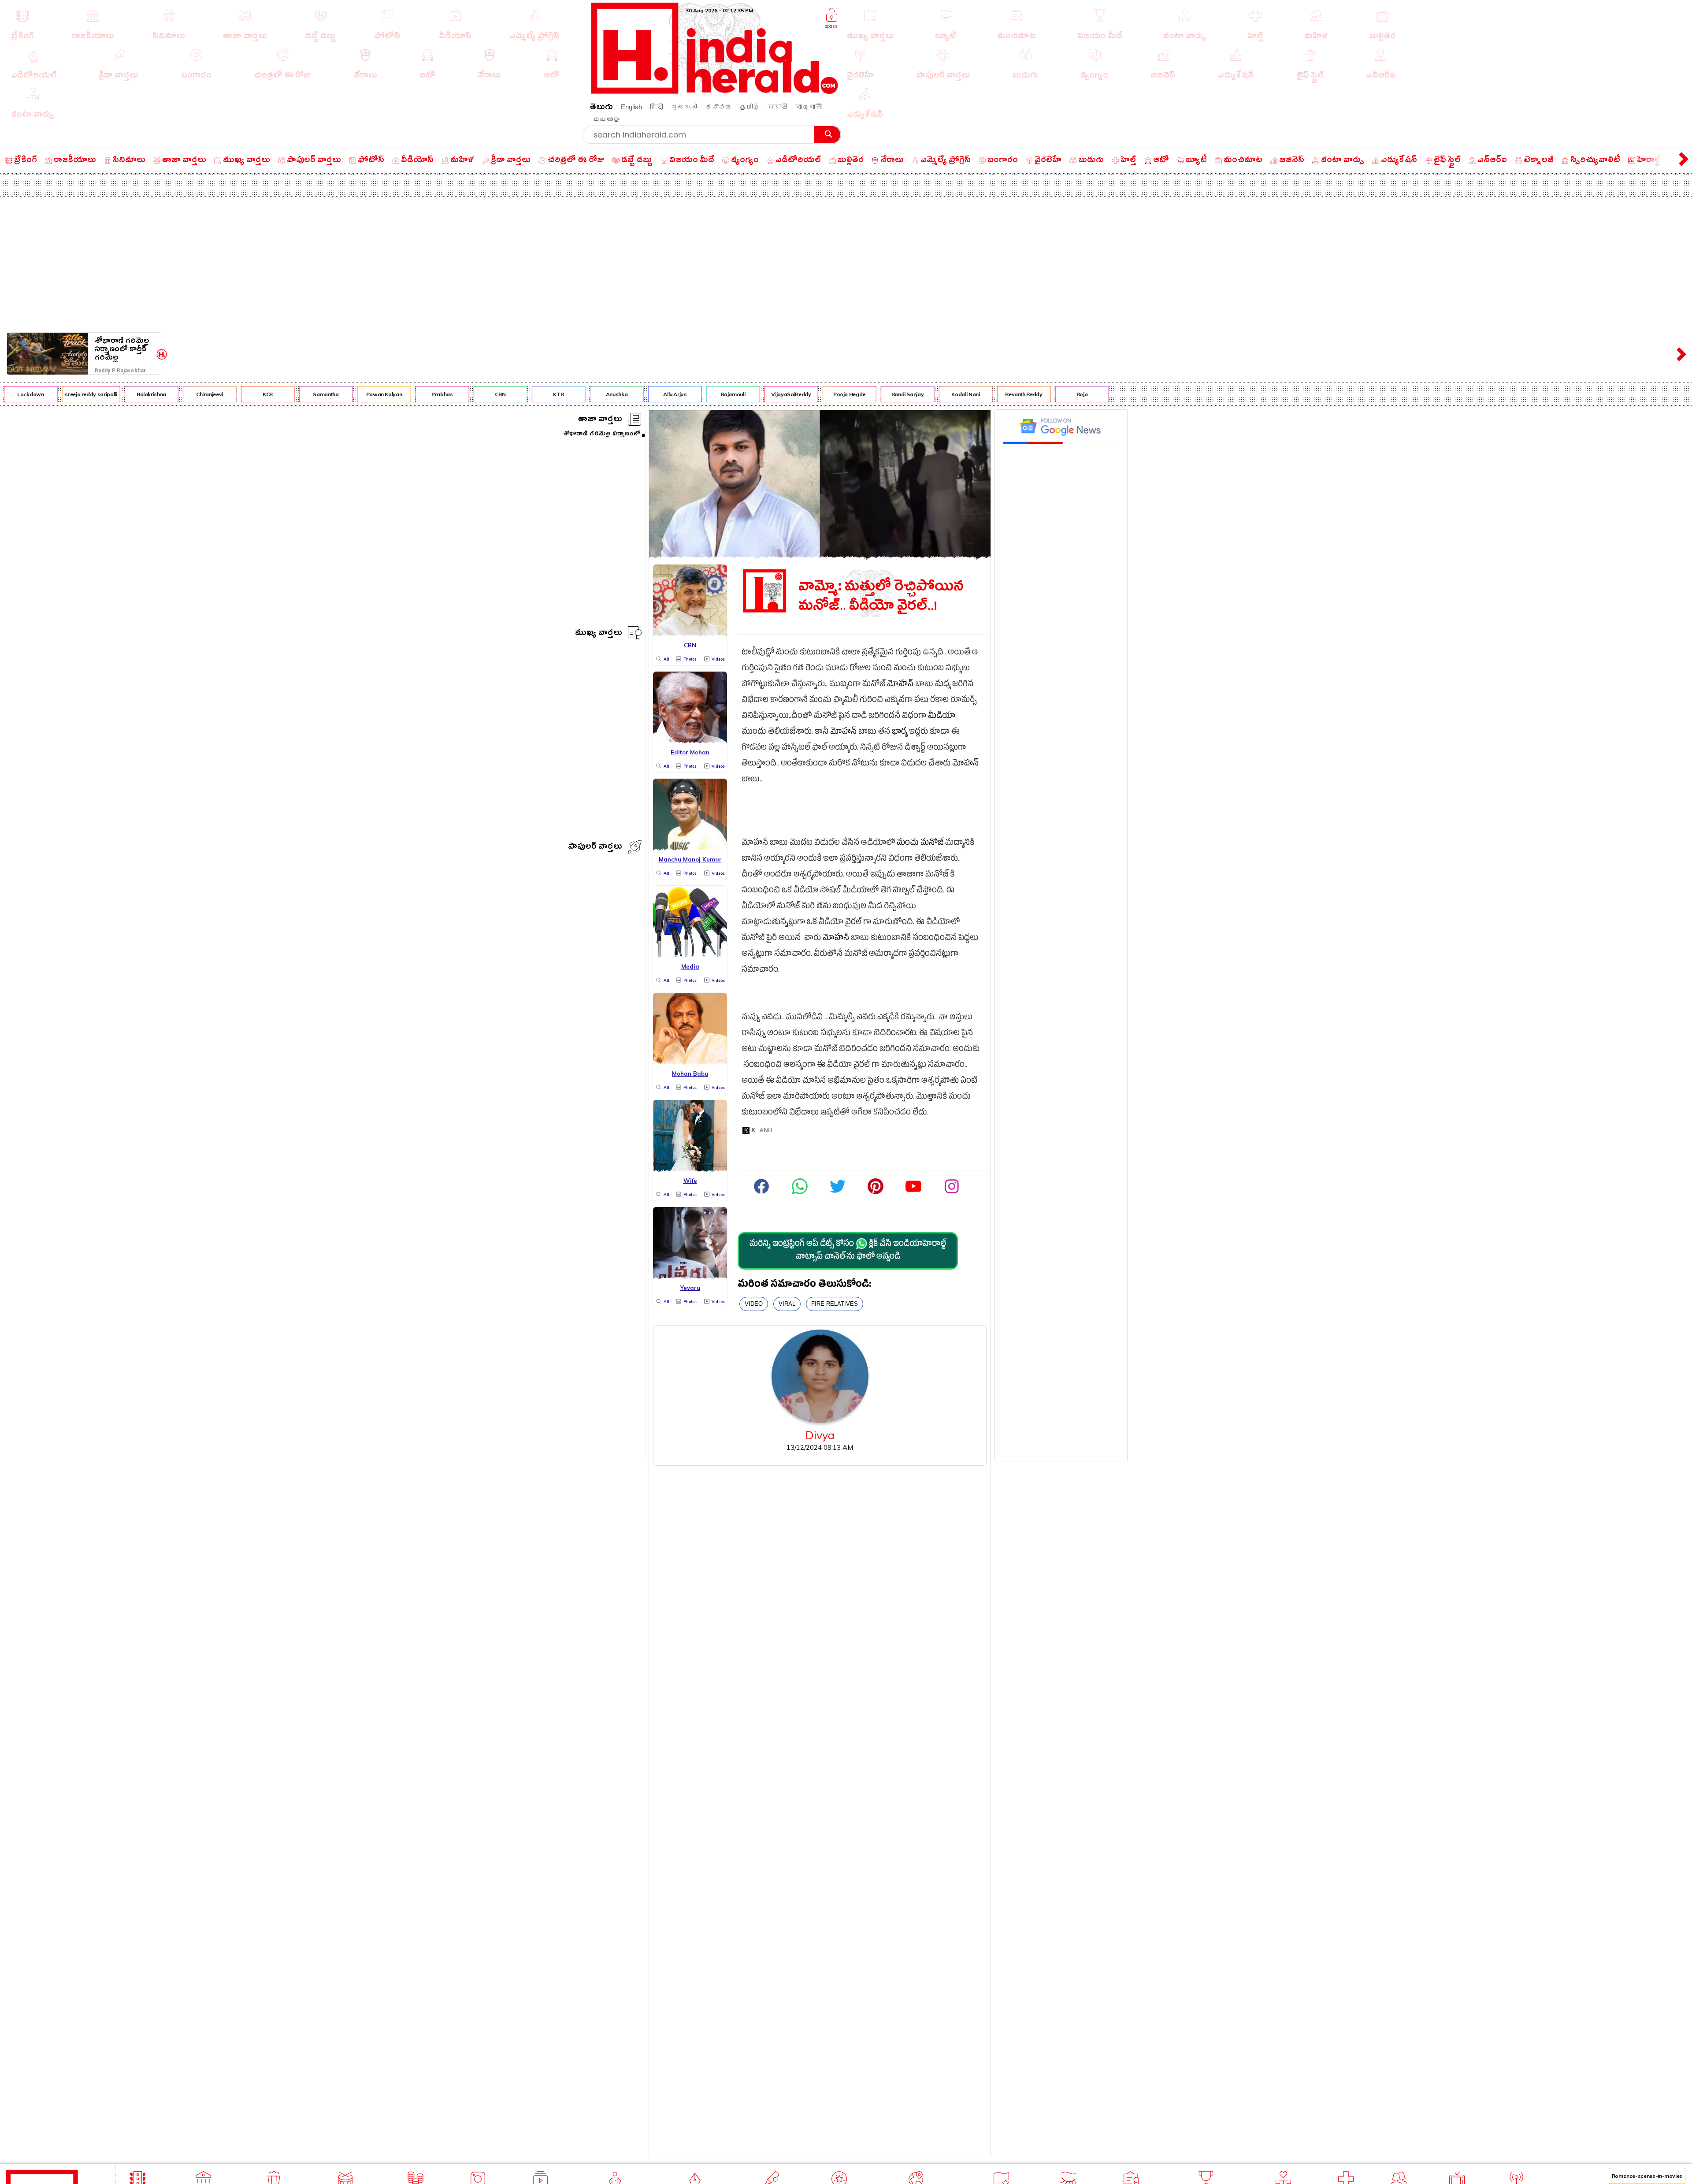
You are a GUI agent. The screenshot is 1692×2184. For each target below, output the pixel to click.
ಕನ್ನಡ (719, 107)
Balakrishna (84, 394)
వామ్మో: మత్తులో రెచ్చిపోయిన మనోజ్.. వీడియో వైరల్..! (881, 596)
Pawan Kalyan (317, 394)
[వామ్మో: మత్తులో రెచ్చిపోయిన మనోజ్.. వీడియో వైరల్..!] (820, 555)
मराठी (777, 107)
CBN (434, 394)
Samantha (259, 394)
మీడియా (942, 717)
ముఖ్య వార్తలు (599, 634)
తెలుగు (601, 108)
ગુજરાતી (684, 107)
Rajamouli (666, 394)
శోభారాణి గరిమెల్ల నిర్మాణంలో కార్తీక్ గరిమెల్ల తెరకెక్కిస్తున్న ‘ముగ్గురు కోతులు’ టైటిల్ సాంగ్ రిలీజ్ (122, 349)
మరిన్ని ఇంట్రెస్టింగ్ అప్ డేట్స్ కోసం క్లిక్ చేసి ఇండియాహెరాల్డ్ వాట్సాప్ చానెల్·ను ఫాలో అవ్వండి (848, 1251)
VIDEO (754, 1304)
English (631, 107)
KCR (201, 394)
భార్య (900, 733)
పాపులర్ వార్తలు (595, 848)
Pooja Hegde (782, 394)
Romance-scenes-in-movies (1647, 2176)
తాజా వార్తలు (600, 420)
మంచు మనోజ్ (920, 844)
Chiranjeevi (143, 394)
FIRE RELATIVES (835, 1304)
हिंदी (657, 107)
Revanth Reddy (957, 394)
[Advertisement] (846, 263)
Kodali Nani (898, 394)
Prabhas (375, 394)
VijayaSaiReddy (724, 394)
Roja (1015, 394)
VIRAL (787, 1304)
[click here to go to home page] (715, 91)
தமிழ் (750, 107)
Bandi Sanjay (841, 394)
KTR (492, 394)
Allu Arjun (608, 394)
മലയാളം (606, 119)
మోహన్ (900, 685)
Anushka (550, 394)
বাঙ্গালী (809, 107)
